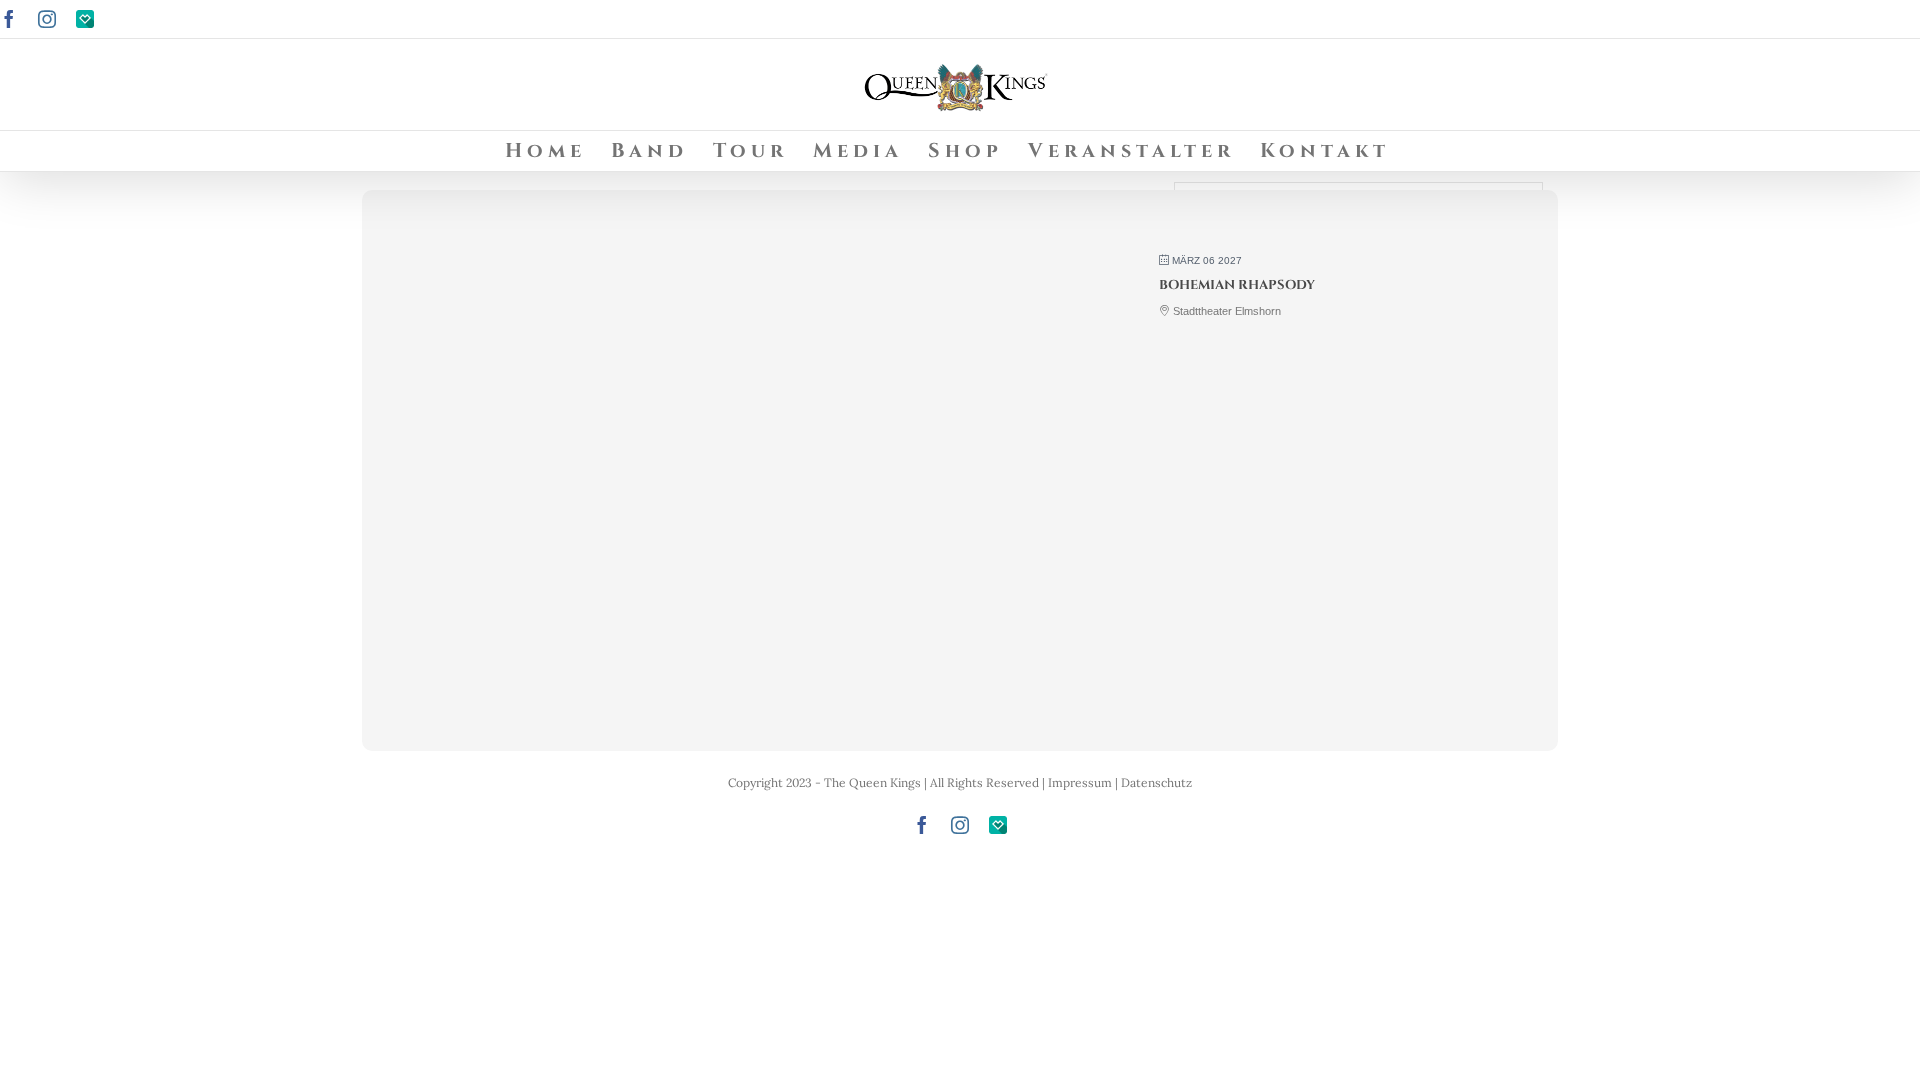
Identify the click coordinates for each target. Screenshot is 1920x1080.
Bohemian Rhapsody (1237, 285)
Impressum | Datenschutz (1120, 782)
